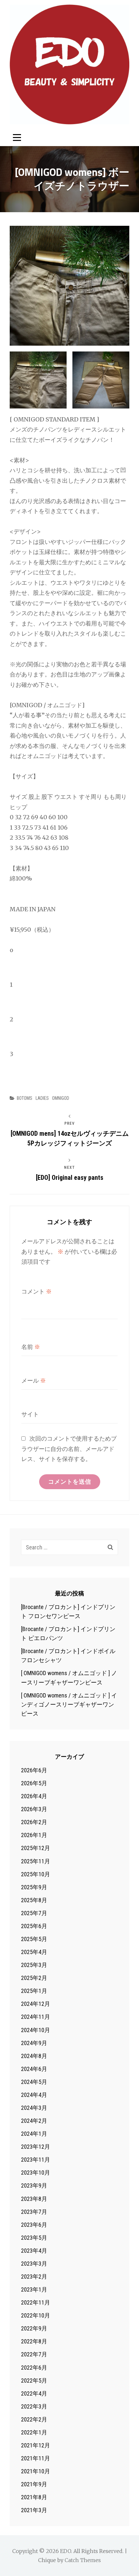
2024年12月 (36, 2004)
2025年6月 (34, 1926)
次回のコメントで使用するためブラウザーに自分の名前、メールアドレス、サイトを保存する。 (69, 1449)
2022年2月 (34, 2419)
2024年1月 (34, 2134)
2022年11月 (36, 2302)
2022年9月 (34, 2328)
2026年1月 (34, 1835)
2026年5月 (34, 1783)
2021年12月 (36, 2445)
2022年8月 (34, 2341)
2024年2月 (34, 2121)
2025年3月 (34, 1965)
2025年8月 (34, 1900)
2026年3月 (34, 1809)
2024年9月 (34, 2043)
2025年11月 (36, 1861)
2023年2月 (34, 2277)
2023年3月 (34, 2264)
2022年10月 (36, 2315)
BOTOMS (25, 1098)
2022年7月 (34, 2354)
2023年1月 (34, 2289)
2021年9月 (34, 2484)
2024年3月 (34, 2108)
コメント (37, 1291)
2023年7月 (34, 2212)
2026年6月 (34, 1770)
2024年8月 (34, 2056)
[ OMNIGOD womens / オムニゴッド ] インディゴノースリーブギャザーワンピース (69, 1704)
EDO (66, 2551)
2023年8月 (34, 2199)
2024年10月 (36, 2030)
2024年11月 (36, 2017)
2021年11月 (36, 2458)
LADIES (42, 1098)
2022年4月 (34, 2393)
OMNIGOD (61, 1098)
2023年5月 (34, 2238)
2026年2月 (34, 1822)
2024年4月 (34, 2095)
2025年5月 (34, 1939)
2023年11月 (36, 2160)
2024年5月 (34, 2082)
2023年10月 (36, 2173)
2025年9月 (34, 1887)
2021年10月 (36, 2471)
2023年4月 (34, 2251)
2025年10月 (36, 1874)
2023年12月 (36, 2147)
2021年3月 (34, 2510)
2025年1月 (34, 1991)
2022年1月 (34, 2432)
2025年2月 (34, 1978)
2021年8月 (34, 2497)
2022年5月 (34, 2380)
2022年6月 (34, 2368)
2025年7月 (34, 1913)
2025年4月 (34, 1952)
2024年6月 (34, 2069)
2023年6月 (34, 2225)
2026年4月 (34, 1796)
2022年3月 (34, 2406)
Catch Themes (83, 2560)
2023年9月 (34, 2185)
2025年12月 (36, 1848)
